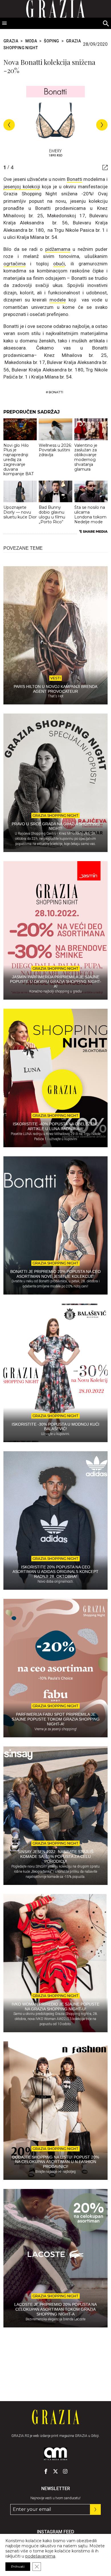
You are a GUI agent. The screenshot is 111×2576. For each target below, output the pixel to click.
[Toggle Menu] (5, 23)
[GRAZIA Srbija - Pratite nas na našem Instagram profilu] (65, 2471)
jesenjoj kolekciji (22, 187)
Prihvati (18, 2566)
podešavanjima (40, 2556)
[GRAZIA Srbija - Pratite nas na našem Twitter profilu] (55, 2471)
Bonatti (75, 179)
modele (58, 300)
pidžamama (58, 249)
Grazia (11, 41)
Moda (31, 41)
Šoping (51, 41)
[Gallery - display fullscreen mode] (103, 168)
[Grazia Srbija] (56, 2417)
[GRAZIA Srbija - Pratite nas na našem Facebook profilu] (46, 2471)
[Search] (106, 24)
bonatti (56, 392)
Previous (9, 125)
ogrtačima (15, 264)
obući (59, 264)
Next (102, 125)
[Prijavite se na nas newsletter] (95, 2509)
